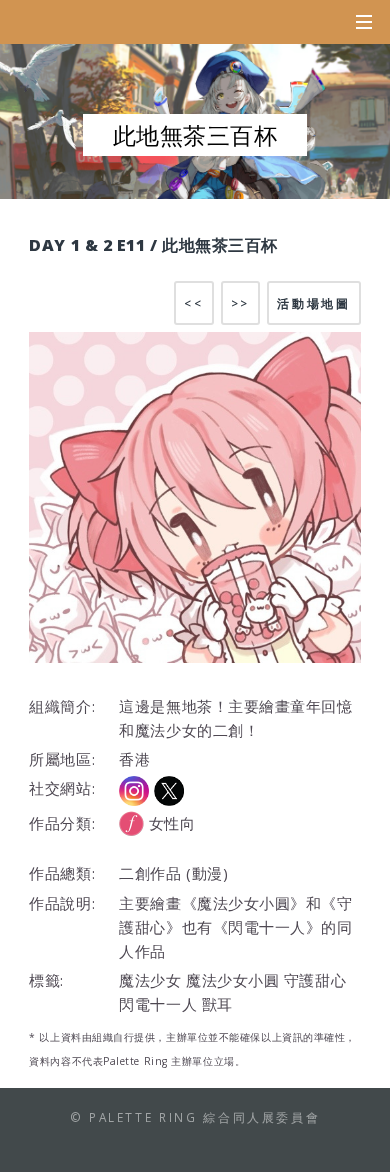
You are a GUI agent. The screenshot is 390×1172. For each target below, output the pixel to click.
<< (193, 303)
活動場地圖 (313, 303)
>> (240, 303)
